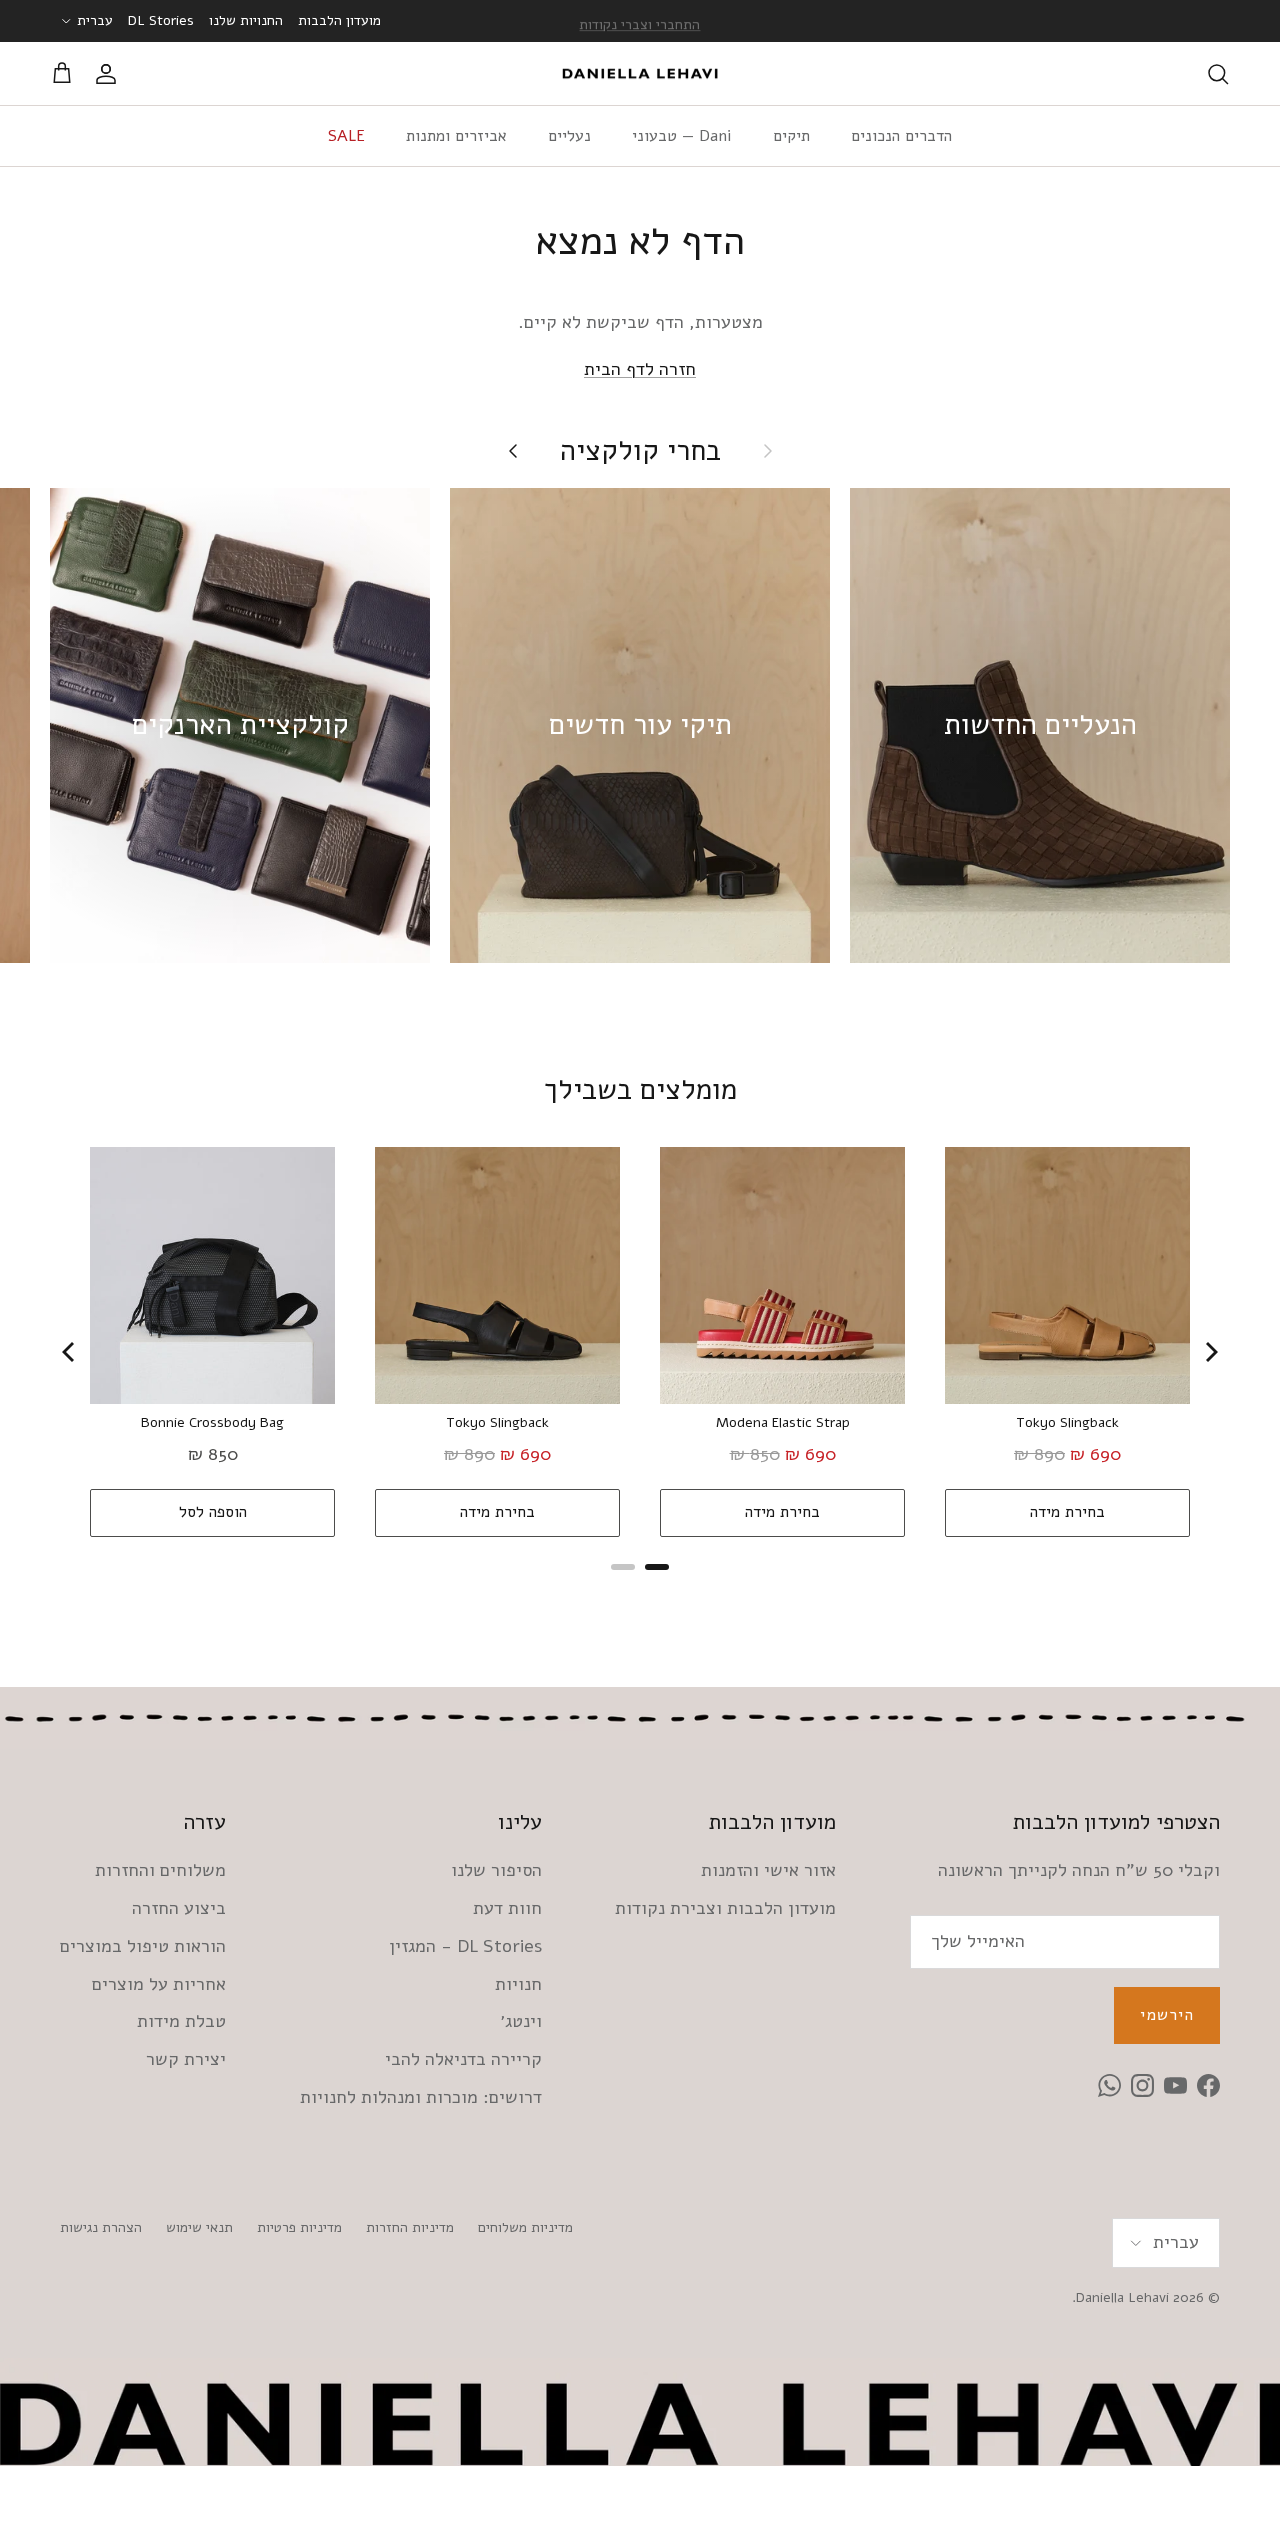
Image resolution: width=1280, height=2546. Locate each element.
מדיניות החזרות (410, 2227)
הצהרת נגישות (101, 2227)
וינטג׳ (521, 2021)
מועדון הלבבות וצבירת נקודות (725, 1908)
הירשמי (1167, 2015)
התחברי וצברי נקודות (639, 20)
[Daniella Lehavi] (640, 74)
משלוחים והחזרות (160, 1870)
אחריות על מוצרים (159, 1984)
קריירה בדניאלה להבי (463, 2059)
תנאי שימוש (199, 2227)
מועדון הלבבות (339, 20)
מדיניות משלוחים (525, 2227)
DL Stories (161, 20)
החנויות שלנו (246, 20)
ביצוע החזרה (179, 1908)
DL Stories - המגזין (465, 1946)
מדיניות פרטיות (299, 2227)
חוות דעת (507, 1908)
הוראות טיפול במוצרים (143, 1946)
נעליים (569, 136)
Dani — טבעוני (682, 136)
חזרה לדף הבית (640, 369)
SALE (346, 136)
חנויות (518, 1984)
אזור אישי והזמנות (768, 1870)
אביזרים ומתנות (456, 136)
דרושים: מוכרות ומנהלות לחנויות (421, 2097)
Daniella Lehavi (1122, 2297)
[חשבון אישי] (110, 74)
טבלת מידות (181, 2021)
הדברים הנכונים (901, 136)
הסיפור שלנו (496, 1870)
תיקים (791, 136)
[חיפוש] (1218, 74)
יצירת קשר (186, 2059)
